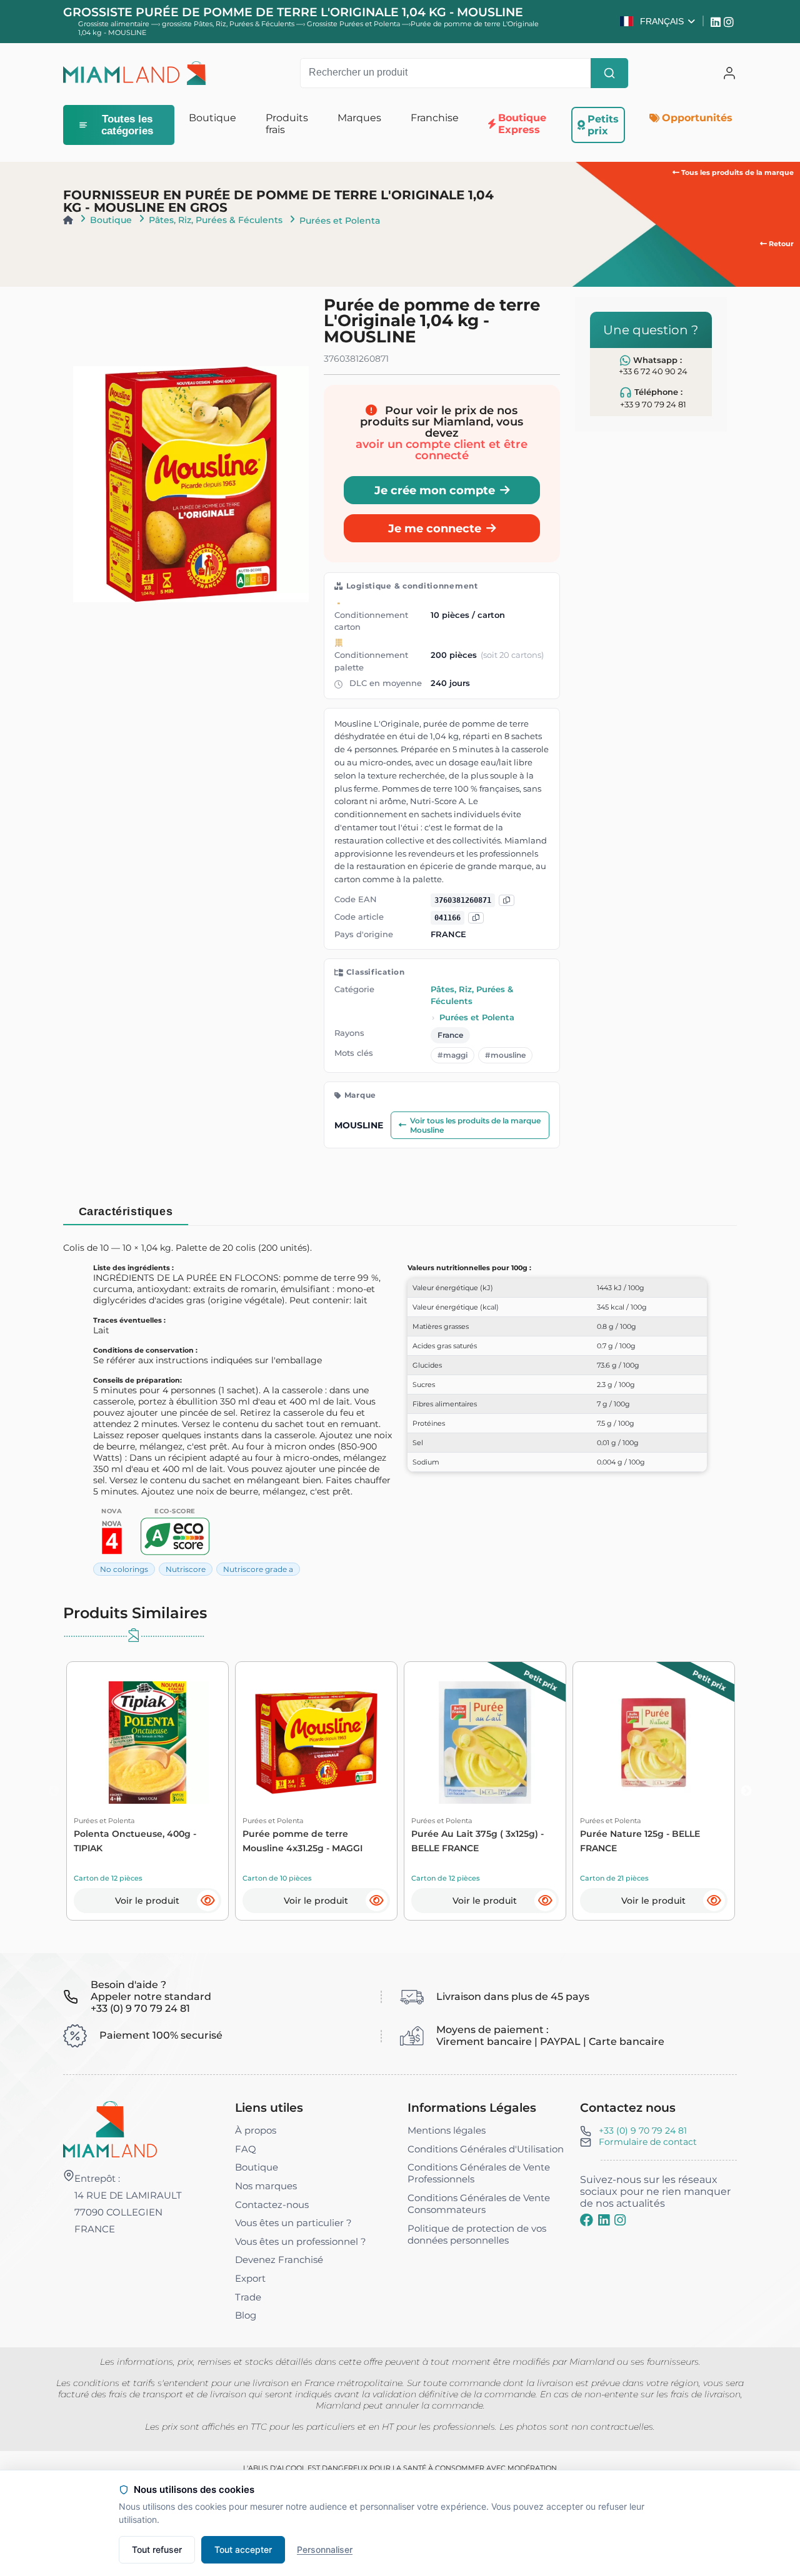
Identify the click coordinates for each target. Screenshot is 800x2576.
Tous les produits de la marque (737, 172)
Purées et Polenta (340, 221)
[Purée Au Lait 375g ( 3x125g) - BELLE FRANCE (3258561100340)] (485, 1743)
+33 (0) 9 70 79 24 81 (643, 2131)
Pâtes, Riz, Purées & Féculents (216, 220)
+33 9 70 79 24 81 (653, 405)
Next (746, 1791)
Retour (780, 244)
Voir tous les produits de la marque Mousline (475, 1125)
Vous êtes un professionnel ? (301, 2241)
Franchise (435, 118)
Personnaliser (325, 2549)
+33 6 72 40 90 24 (653, 371)
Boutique (111, 220)
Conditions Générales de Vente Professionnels (479, 2173)
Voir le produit (147, 1901)
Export (250, 2278)
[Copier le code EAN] (507, 901)
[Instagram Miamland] (730, 21)
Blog (246, 2315)
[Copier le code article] (476, 918)
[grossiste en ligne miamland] (134, 73)
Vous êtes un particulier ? (293, 2223)
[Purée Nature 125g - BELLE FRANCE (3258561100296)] (654, 1743)
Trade (248, 2297)
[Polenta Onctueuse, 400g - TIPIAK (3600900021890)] (147, 1743)
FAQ (246, 2149)
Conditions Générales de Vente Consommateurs (479, 2204)
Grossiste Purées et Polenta (354, 24)
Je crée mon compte (435, 490)
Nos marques (266, 2186)
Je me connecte (435, 528)
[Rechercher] (609, 73)
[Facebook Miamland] (587, 2220)
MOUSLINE (359, 1125)
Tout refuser (157, 2549)
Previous (54, 1791)
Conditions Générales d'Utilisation (486, 2149)
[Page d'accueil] (68, 220)
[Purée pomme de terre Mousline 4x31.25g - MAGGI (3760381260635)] (316, 1743)
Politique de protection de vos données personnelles (477, 2234)
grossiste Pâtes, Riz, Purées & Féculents (229, 24)
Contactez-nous (272, 2205)
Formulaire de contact (648, 2142)
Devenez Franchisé (279, 2260)
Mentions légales (447, 2130)
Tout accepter (243, 2549)
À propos (256, 2130)
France (450, 1035)
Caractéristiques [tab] (126, 1211)
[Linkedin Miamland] (717, 21)
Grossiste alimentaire (114, 24)
